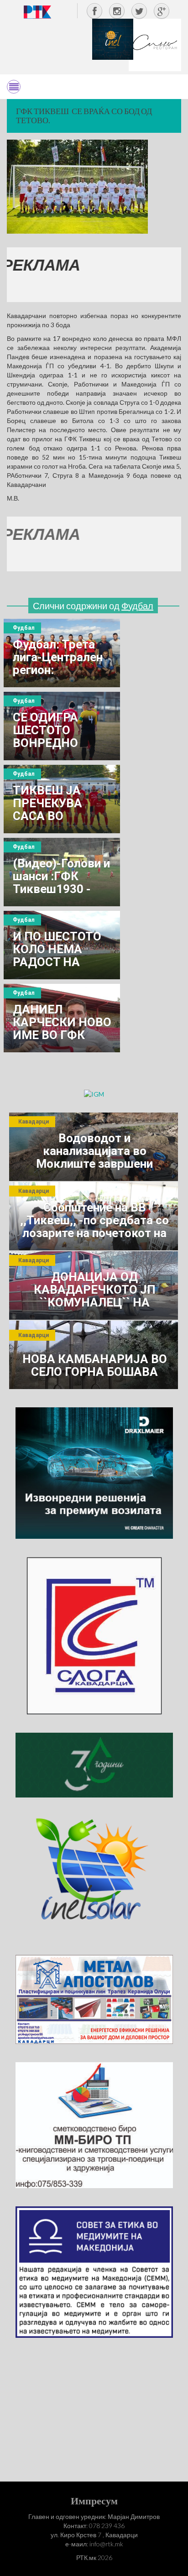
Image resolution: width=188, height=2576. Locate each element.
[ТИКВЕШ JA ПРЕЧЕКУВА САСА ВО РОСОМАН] (62, 799)
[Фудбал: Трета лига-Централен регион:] (62, 653)
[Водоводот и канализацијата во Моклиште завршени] (94, 1147)
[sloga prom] (94, 1635)
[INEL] (113, 39)
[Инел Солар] (94, 1875)
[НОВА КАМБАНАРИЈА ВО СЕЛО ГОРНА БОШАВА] (94, 1355)
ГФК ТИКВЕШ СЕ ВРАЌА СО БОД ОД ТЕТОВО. (84, 115)
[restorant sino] (155, 44)
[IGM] (94, 1094)
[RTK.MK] (37, 12)
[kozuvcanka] (94, 1764)
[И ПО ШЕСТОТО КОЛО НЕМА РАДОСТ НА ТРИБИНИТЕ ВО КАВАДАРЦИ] (62, 945)
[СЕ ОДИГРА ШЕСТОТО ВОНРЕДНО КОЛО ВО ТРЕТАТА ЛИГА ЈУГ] (62, 726)
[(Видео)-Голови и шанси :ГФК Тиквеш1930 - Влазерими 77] (62, 872)
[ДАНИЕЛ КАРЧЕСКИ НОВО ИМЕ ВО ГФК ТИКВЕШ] (62, 1018)
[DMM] (94, 1472)
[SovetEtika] (94, 2271)
